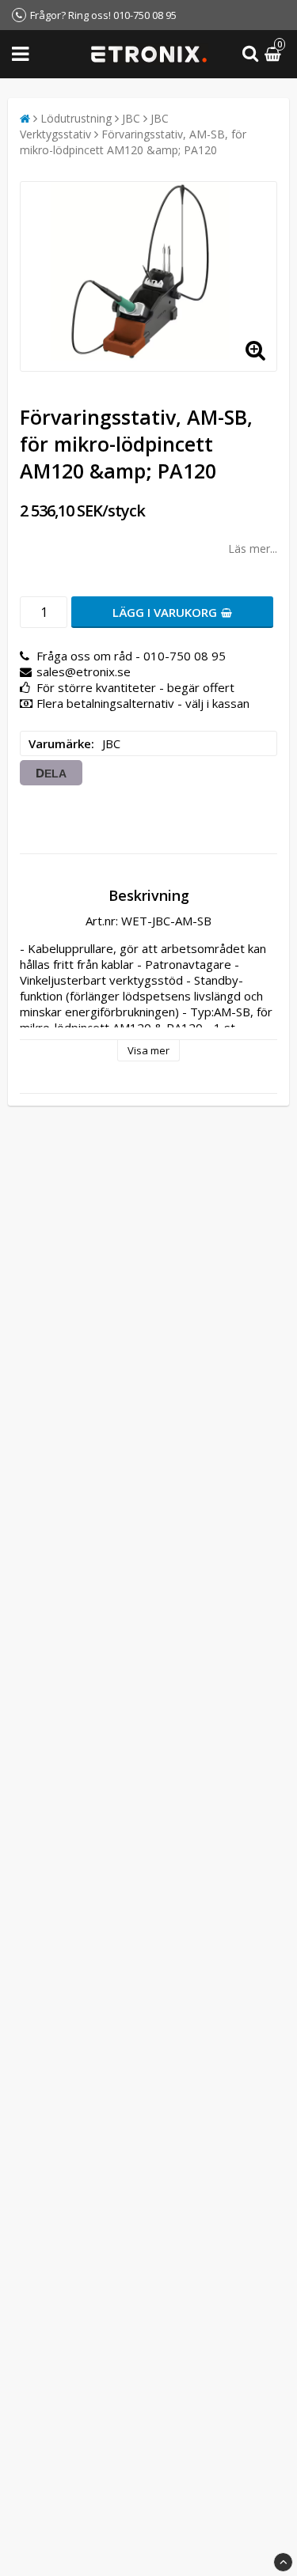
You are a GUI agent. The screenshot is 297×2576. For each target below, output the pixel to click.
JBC (131, 118)
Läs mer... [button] (253, 548)
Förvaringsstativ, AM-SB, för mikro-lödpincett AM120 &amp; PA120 (133, 142)
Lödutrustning (76, 118)
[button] (275, 54)
